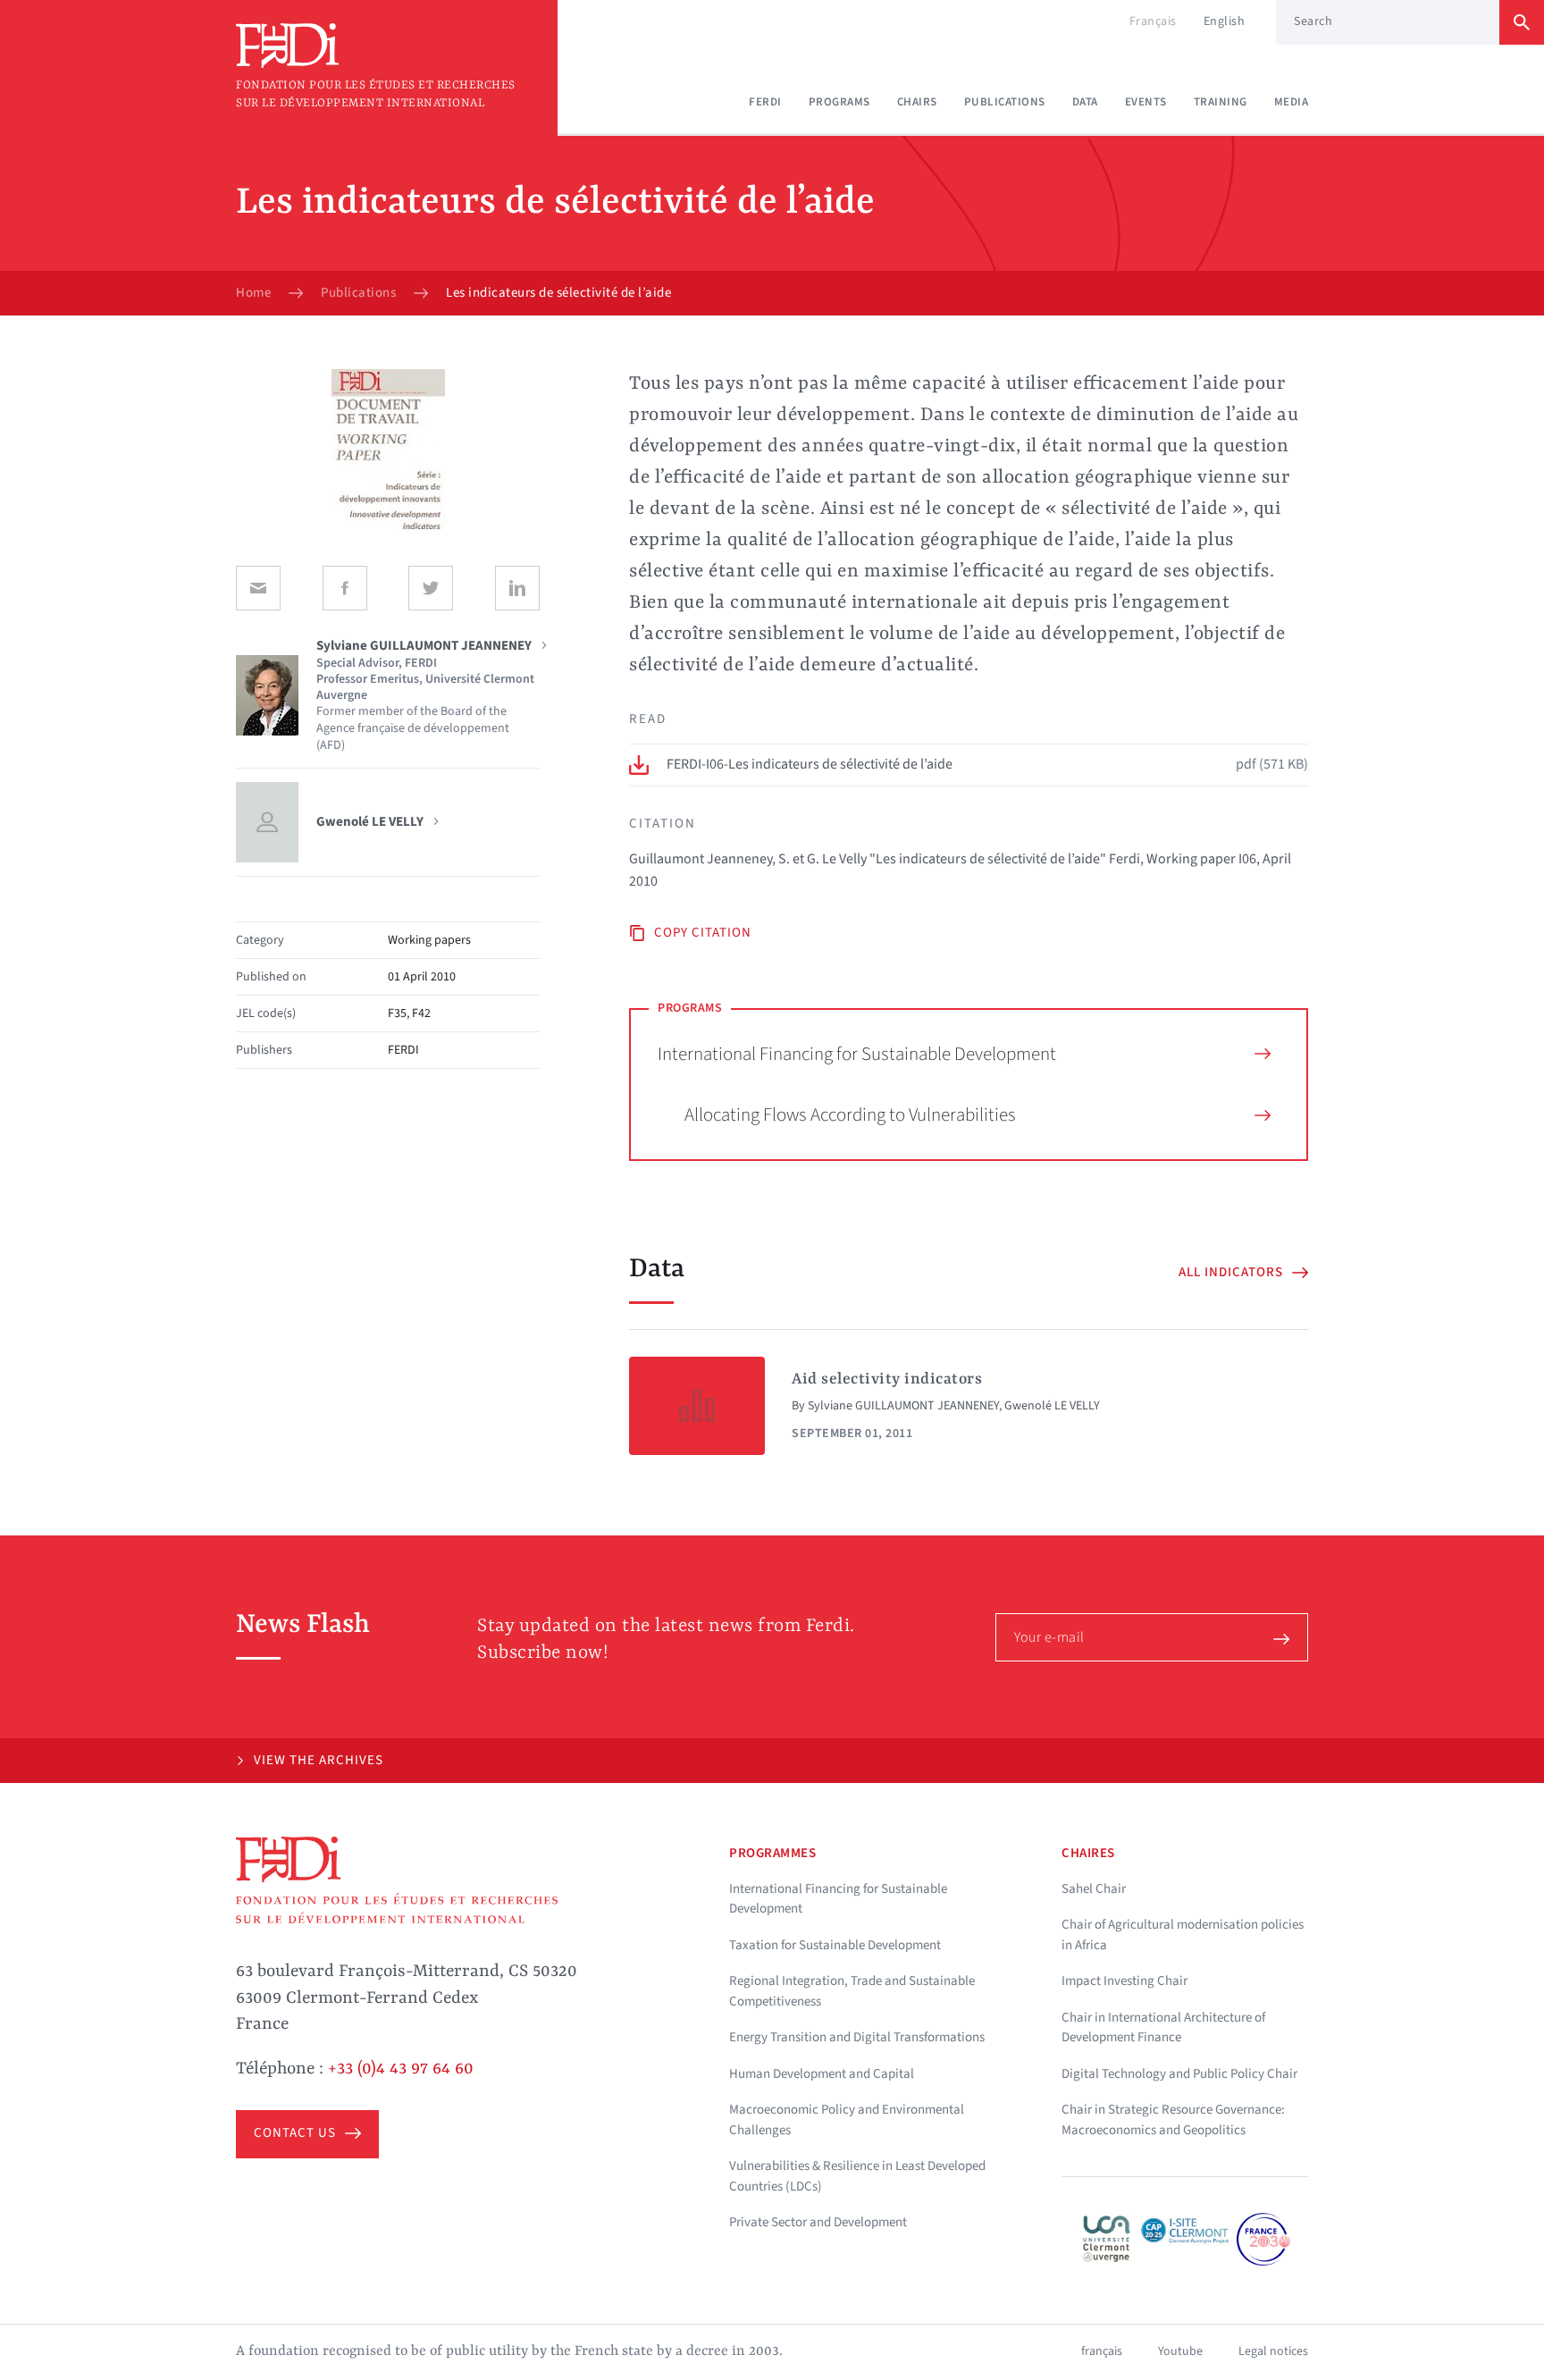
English (1225, 21)
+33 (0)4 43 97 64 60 (401, 2069)
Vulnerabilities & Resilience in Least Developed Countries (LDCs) (857, 2176)
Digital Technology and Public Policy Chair (1179, 2074)
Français (1153, 21)
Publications (1005, 102)
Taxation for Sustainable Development (835, 1945)
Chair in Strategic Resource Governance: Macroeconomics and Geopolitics (1173, 2120)
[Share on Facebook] (345, 588)
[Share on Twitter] (431, 588)
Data (1085, 102)
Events (1146, 102)
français (1102, 2351)
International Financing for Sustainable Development (857, 1054)
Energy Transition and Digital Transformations (857, 2037)
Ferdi (765, 102)
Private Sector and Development (818, 2222)
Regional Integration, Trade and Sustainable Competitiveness (852, 1991)
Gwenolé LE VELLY (1052, 1406)
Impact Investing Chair (1124, 1981)
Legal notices (1273, 2351)
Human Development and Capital (822, 2074)
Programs (839, 102)
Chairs (917, 102)
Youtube (1180, 2351)
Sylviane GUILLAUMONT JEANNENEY (903, 1406)
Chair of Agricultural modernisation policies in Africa (1183, 1935)
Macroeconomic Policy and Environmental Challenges (847, 2120)
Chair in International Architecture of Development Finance (1163, 2028)
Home (253, 293)
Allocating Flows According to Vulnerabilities (850, 1114)
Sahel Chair (1094, 1889)
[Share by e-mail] (258, 588)
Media (1292, 102)
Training (1221, 102)
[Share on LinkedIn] (517, 588)
